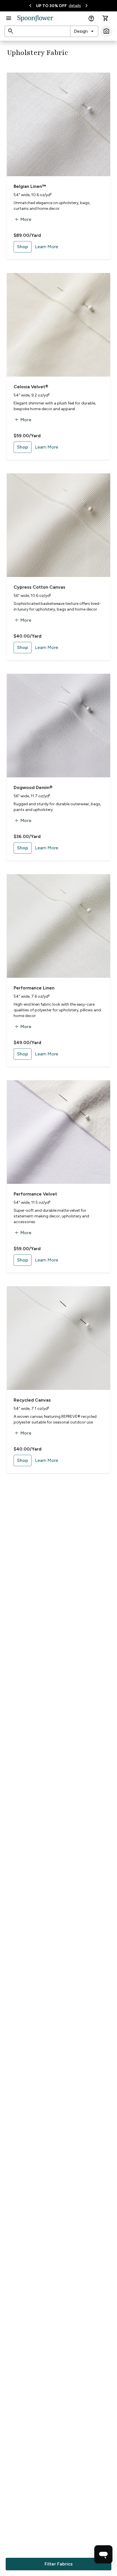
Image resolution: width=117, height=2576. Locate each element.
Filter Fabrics (59, 2564)
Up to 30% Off (51, 6)
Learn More (47, 247)
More (23, 219)
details (75, 6)
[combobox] (84, 31)
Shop (23, 247)
